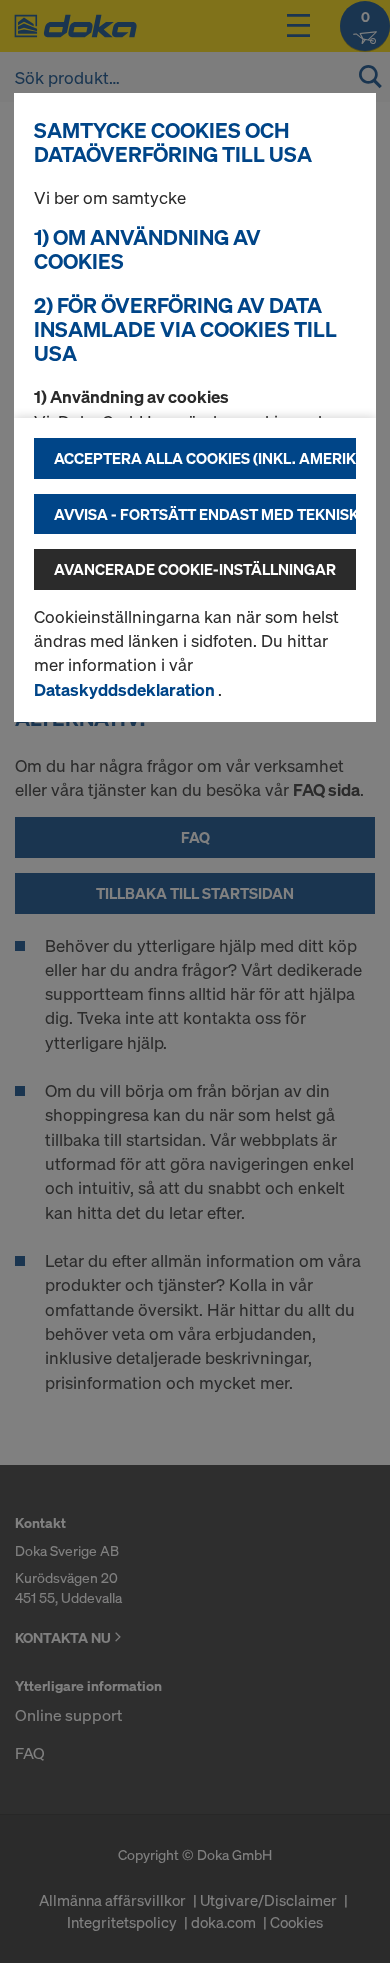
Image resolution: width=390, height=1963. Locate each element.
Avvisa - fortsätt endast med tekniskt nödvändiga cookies (205, 514)
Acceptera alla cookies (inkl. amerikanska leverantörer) (205, 458)
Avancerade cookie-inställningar (195, 569)
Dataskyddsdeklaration (126, 689)
